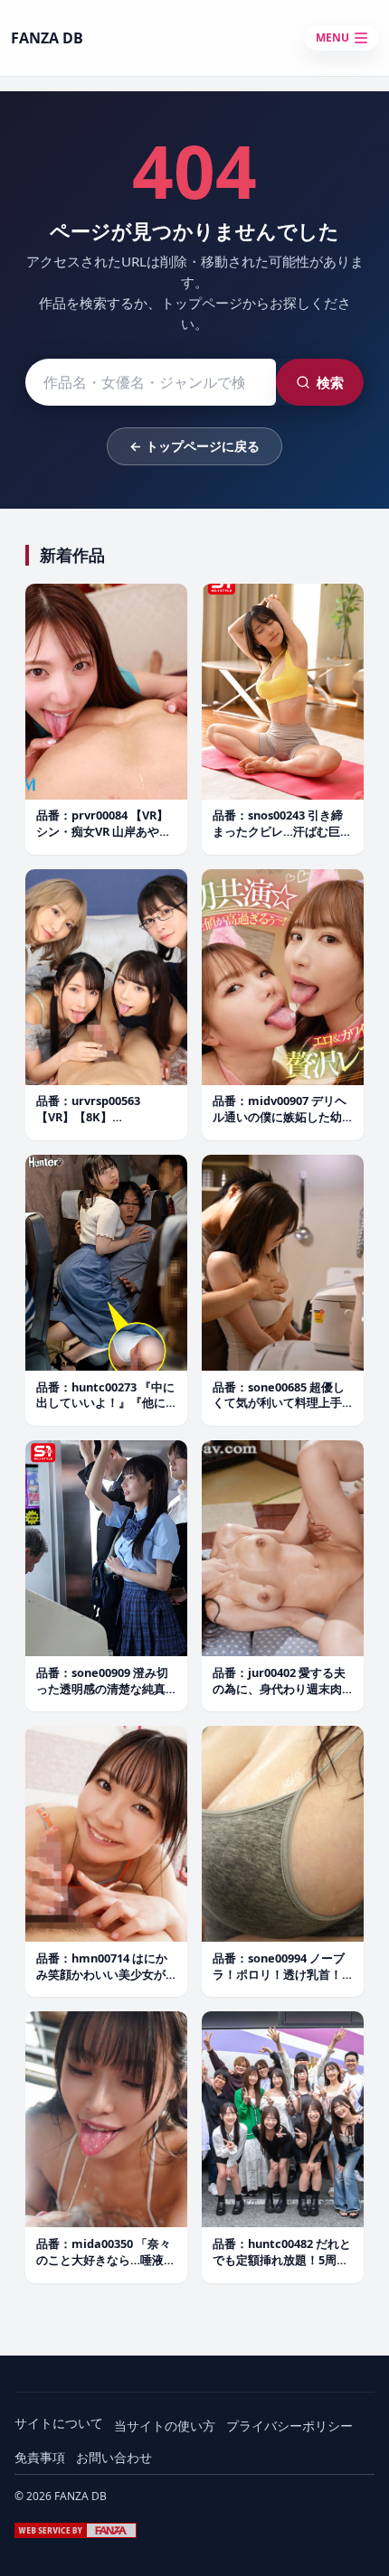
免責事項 (40, 2457)
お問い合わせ (114, 2457)
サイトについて (59, 2423)
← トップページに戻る (194, 446)
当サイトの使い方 (165, 2426)
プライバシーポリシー (289, 2426)
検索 (330, 382)
